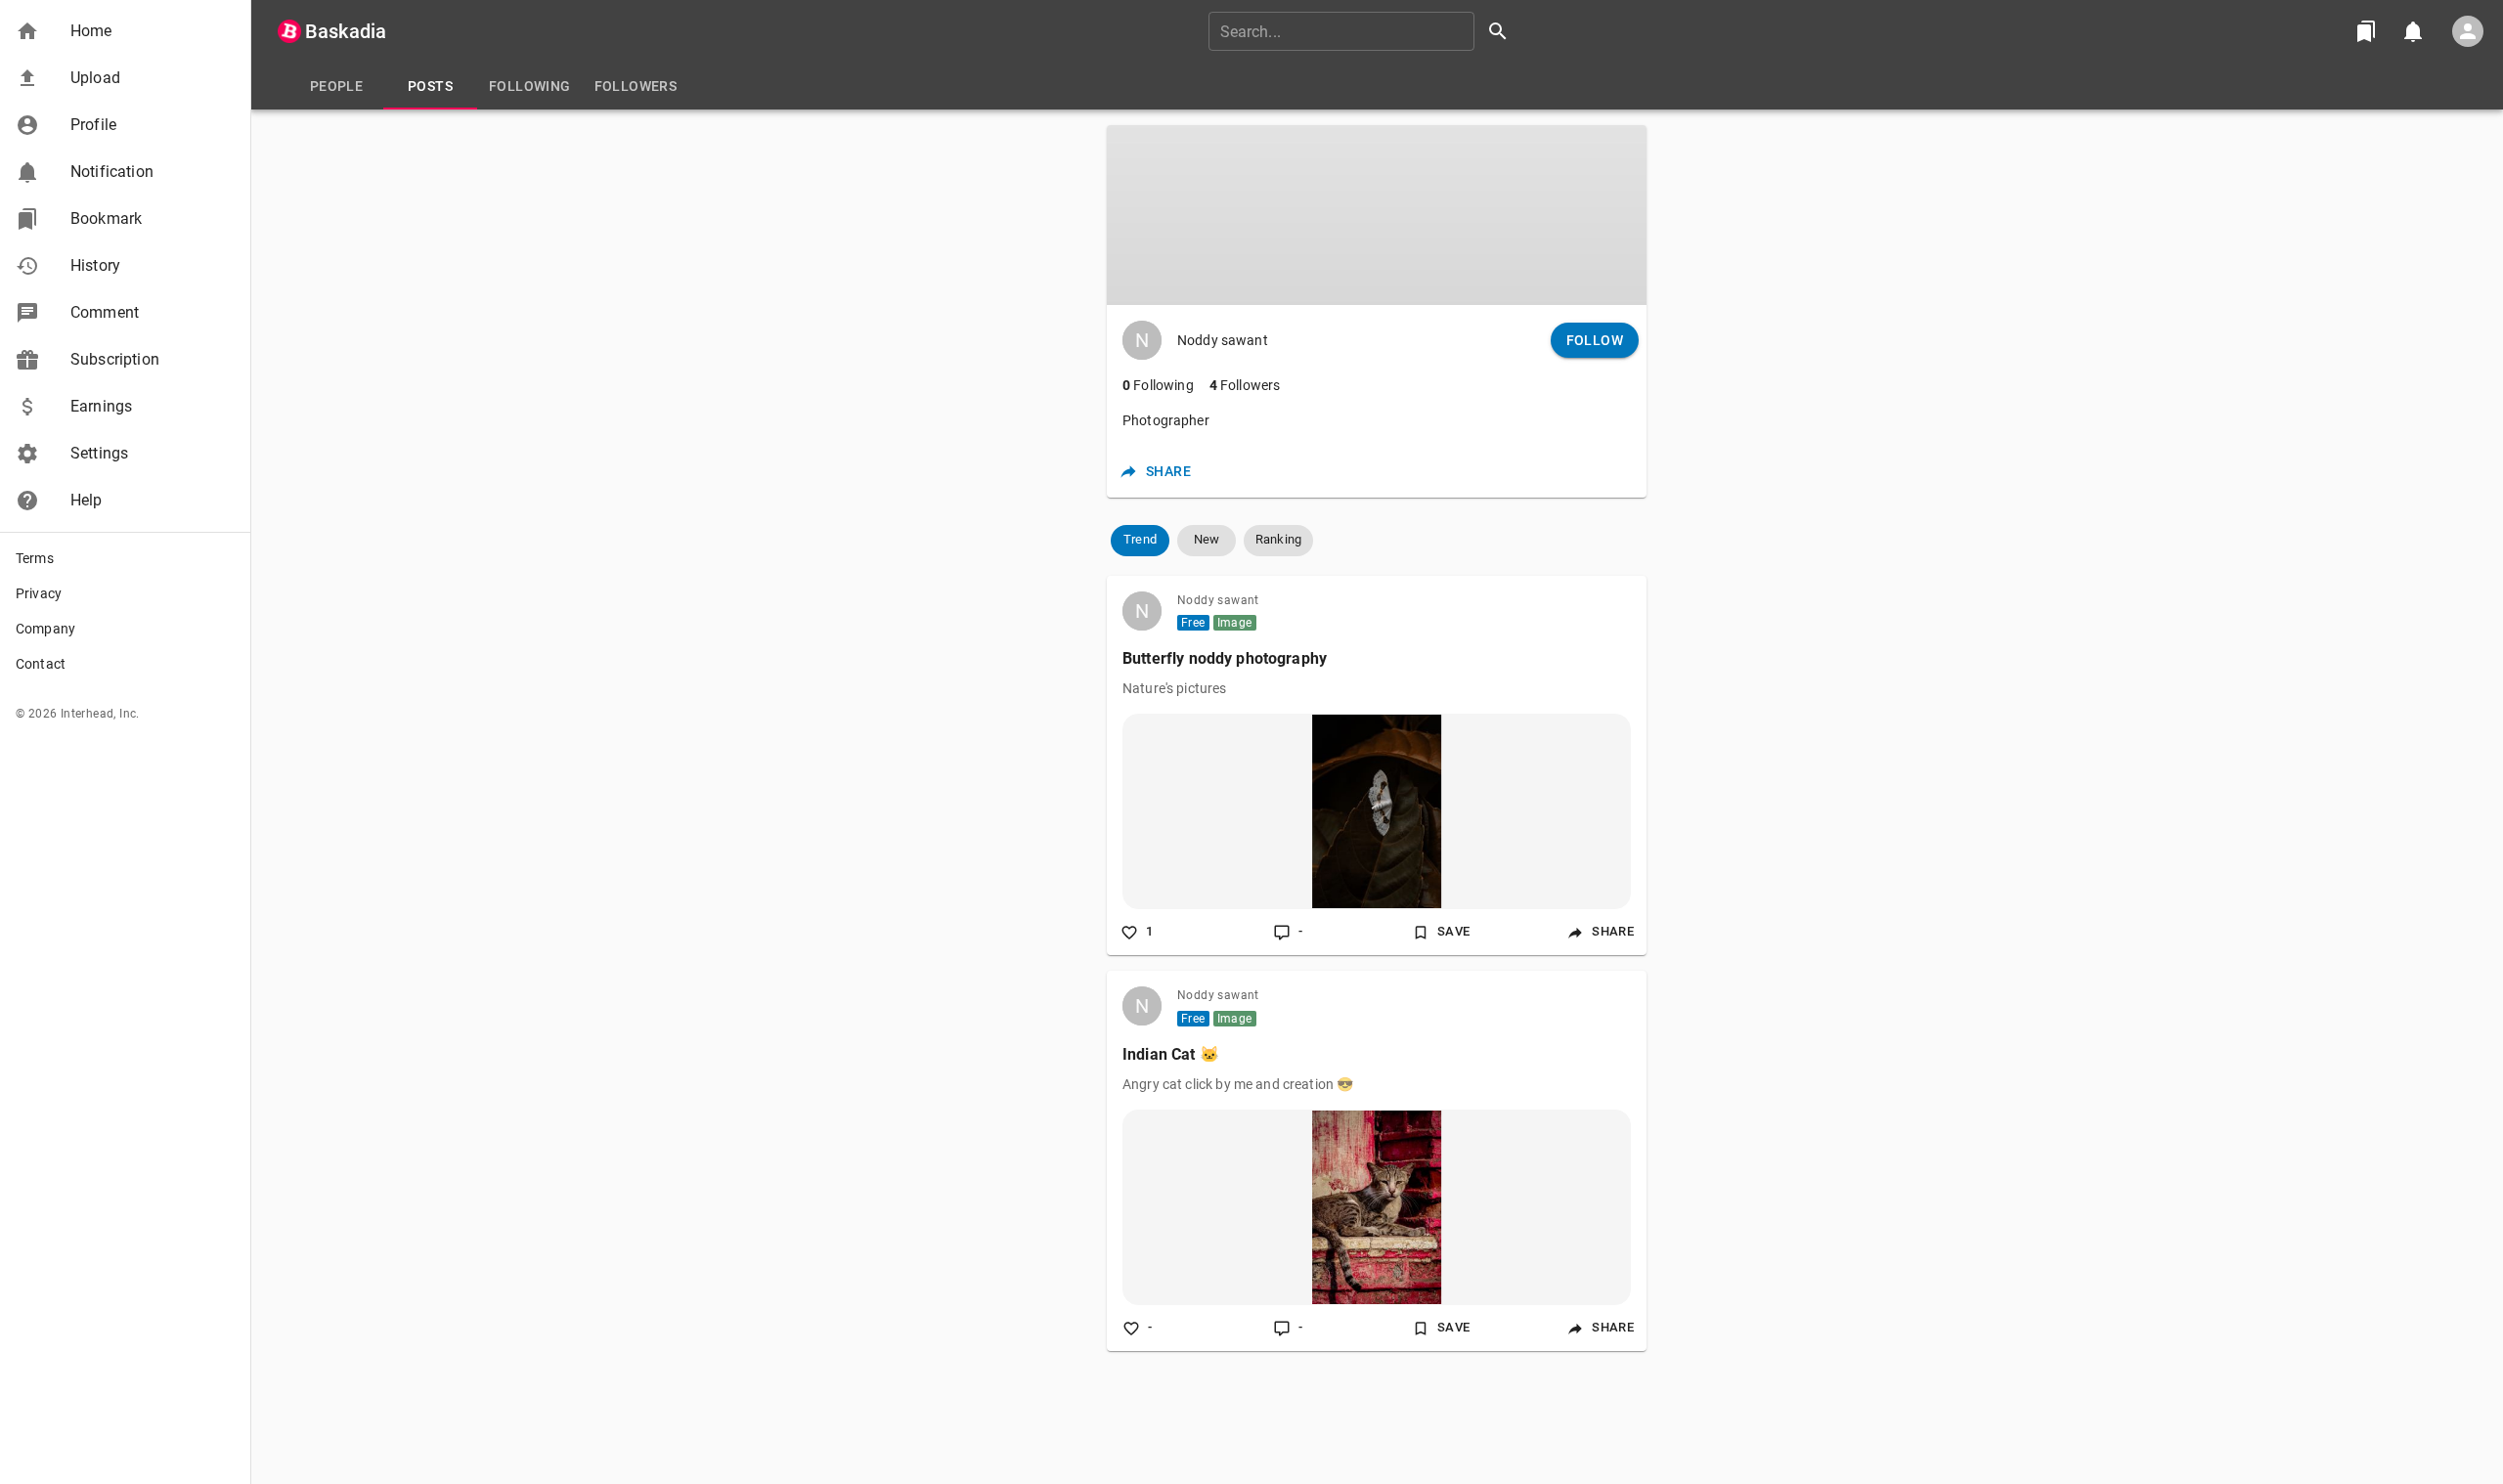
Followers (1245, 385)
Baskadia (346, 31)
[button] (125, 31)
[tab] (336, 86)
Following (1158, 385)
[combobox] (1365, 31)
